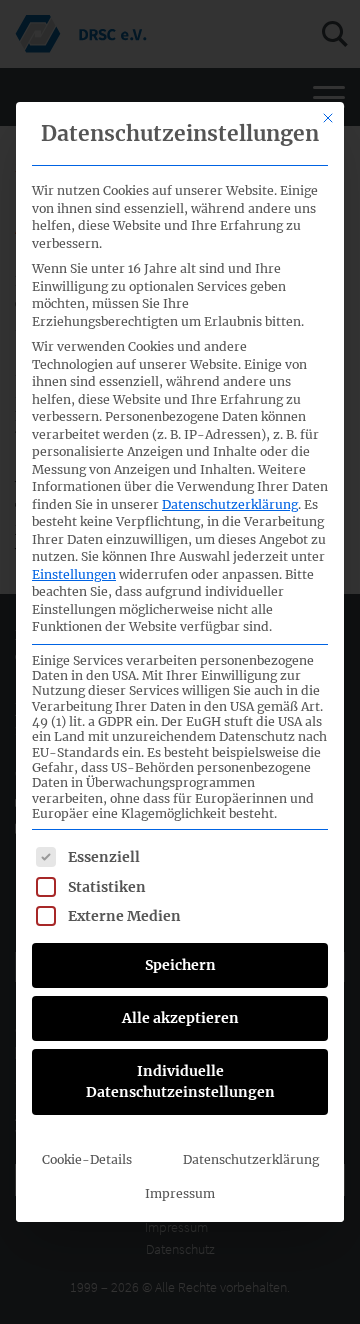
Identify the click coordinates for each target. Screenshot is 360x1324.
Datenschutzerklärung (230, 504)
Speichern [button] (180, 965)
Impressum (180, 1193)
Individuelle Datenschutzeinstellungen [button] (180, 1081)
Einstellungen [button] (74, 574)
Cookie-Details (87, 1159)
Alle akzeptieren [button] (180, 1018)
